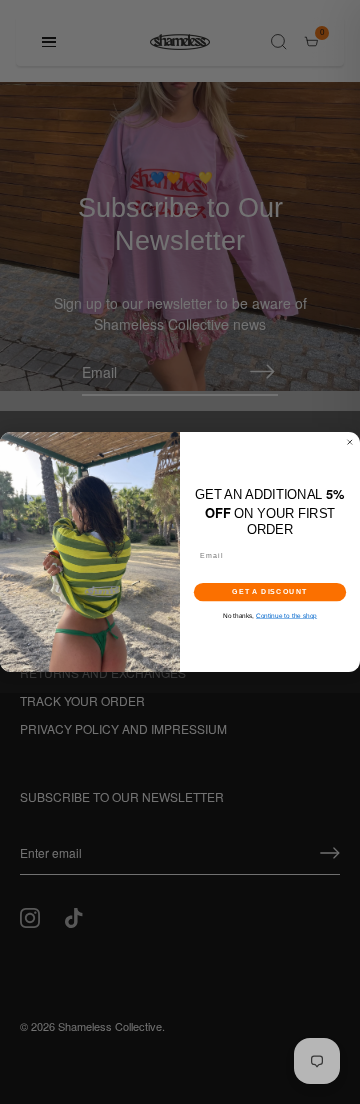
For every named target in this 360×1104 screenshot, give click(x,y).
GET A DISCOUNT (270, 592)
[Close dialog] (349, 442)
